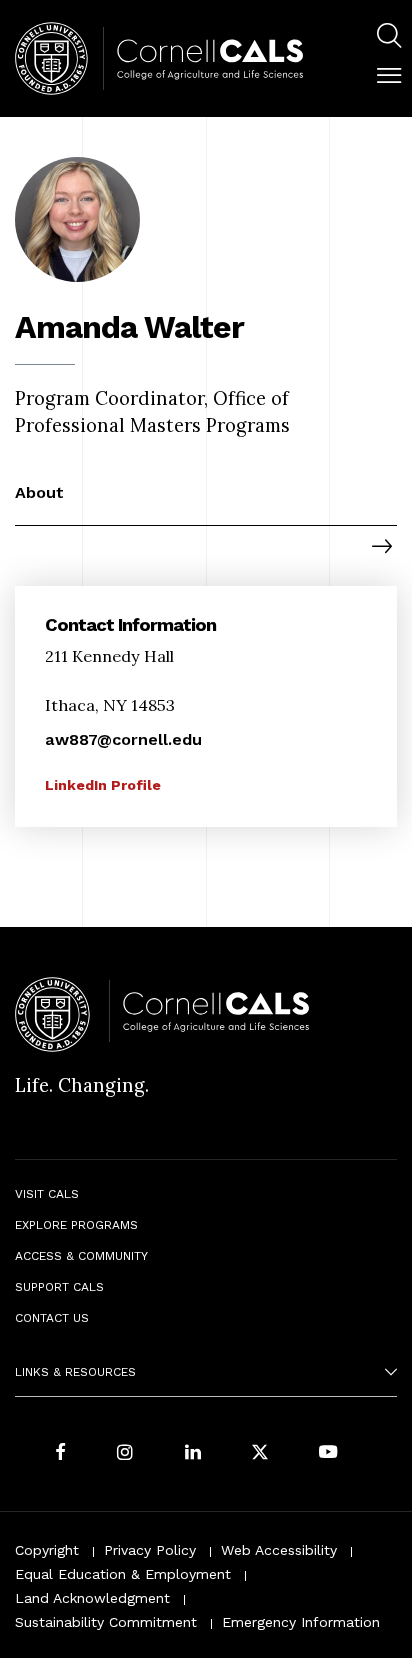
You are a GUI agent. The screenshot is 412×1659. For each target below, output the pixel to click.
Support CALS (59, 1287)
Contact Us (52, 1318)
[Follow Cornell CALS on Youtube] (328, 1454)
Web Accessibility (279, 1550)
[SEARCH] (389, 36)
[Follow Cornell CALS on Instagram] (125, 1454)
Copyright (47, 1550)
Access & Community (81, 1256)
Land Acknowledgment (92, 1598)
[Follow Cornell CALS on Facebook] (60, 1454)
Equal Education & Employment (123, 1574)
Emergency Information (301, 1622)
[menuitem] (389, 38)
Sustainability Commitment (106, 1622)
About (39, 492)
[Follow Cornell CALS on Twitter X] (260, 1454)
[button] (389, 76)
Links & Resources (75, 1372)
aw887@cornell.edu (123, 739)
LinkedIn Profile (103, 785)
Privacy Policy (150, 1550)
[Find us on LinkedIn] (193, 1454)
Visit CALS (47, 1194)
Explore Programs (76, 1225)
